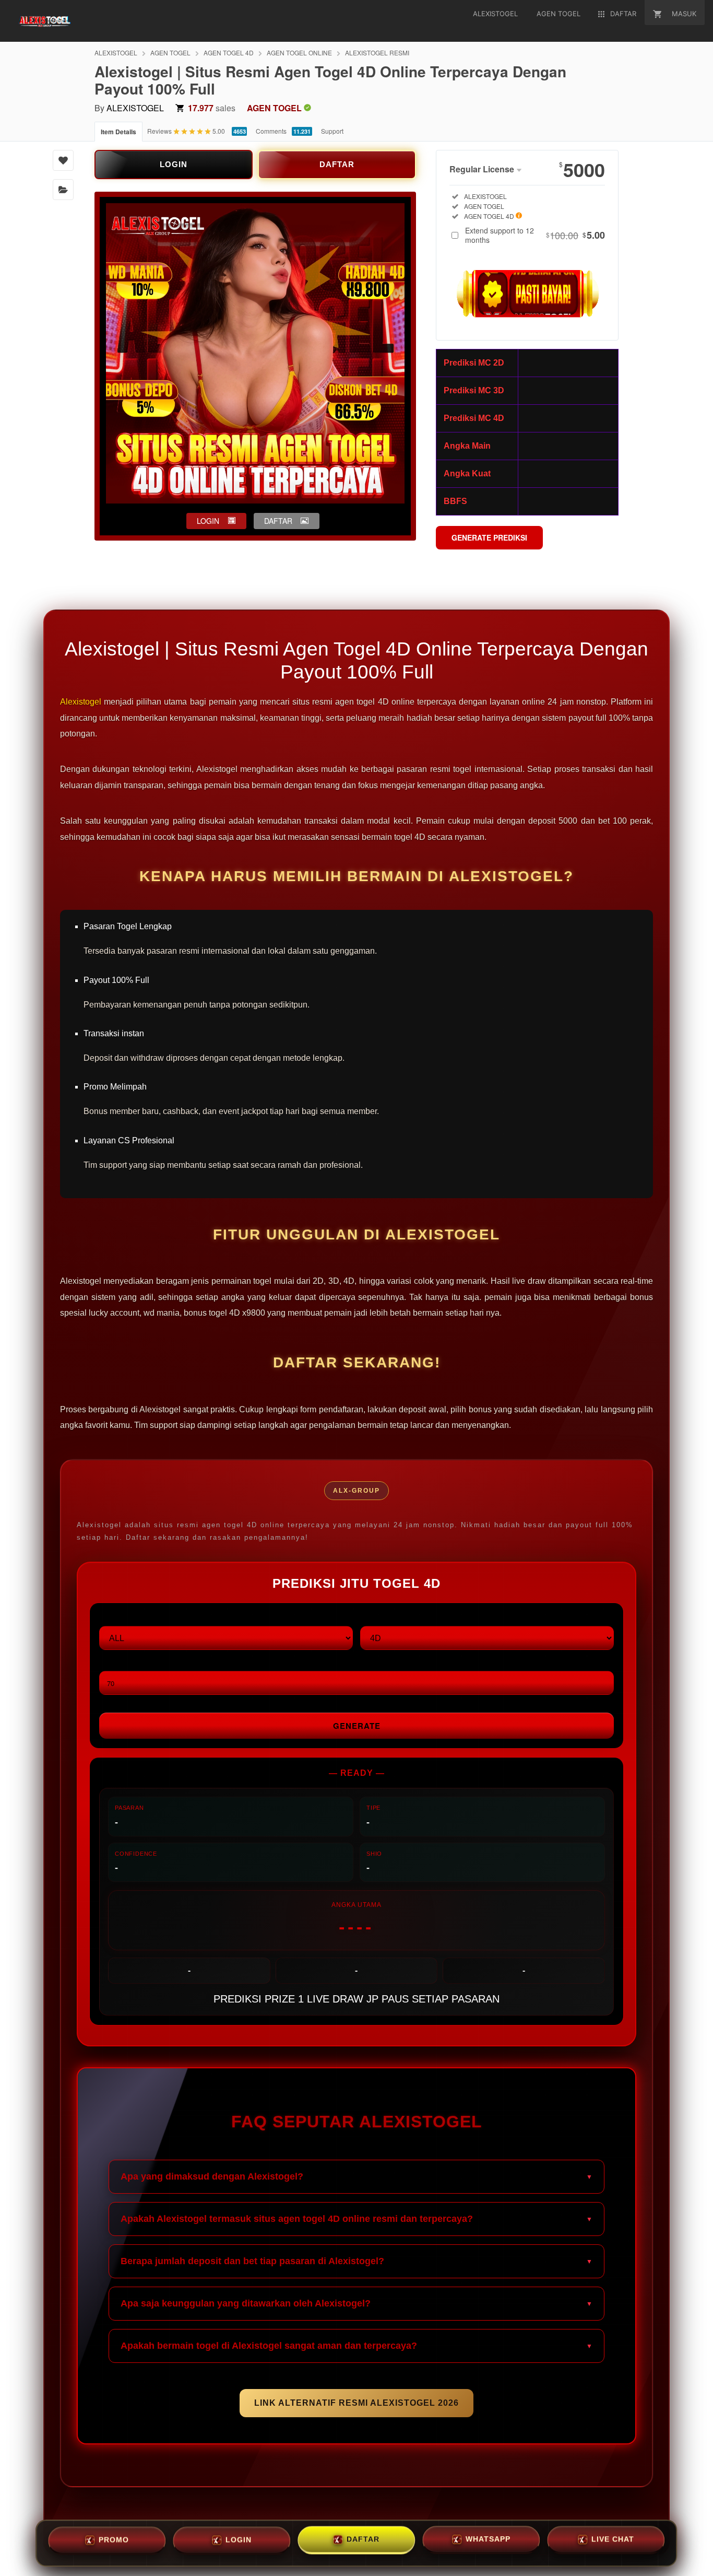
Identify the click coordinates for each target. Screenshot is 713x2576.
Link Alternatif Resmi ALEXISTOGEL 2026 (356, 2403)
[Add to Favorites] (63, 160)
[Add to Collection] (63, 190)
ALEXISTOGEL (116, 52)
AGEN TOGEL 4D (229, 52)
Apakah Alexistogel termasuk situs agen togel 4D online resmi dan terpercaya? (297, 2219)
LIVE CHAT (613, 2542)
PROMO (114, 2541)
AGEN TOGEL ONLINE (299, 52)
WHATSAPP (488, 2542)
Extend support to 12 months (535, 235)
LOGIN (174, 164)
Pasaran (116, 1617)
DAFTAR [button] (278, 521)
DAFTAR (337, 164)
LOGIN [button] (208, 521)
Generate (357, 1726)
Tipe (368, 1617)
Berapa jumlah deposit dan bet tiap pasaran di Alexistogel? (252, 2261)
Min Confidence (129, 1662)
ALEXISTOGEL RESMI (377, 52)
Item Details (118, 132)
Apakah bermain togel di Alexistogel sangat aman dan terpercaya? (269, 2346)
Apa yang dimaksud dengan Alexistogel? (212, 2176)
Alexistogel (81, 702)
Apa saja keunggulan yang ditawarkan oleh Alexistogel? (246, 2303)
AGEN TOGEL (170, 52)
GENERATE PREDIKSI (489, 537)
